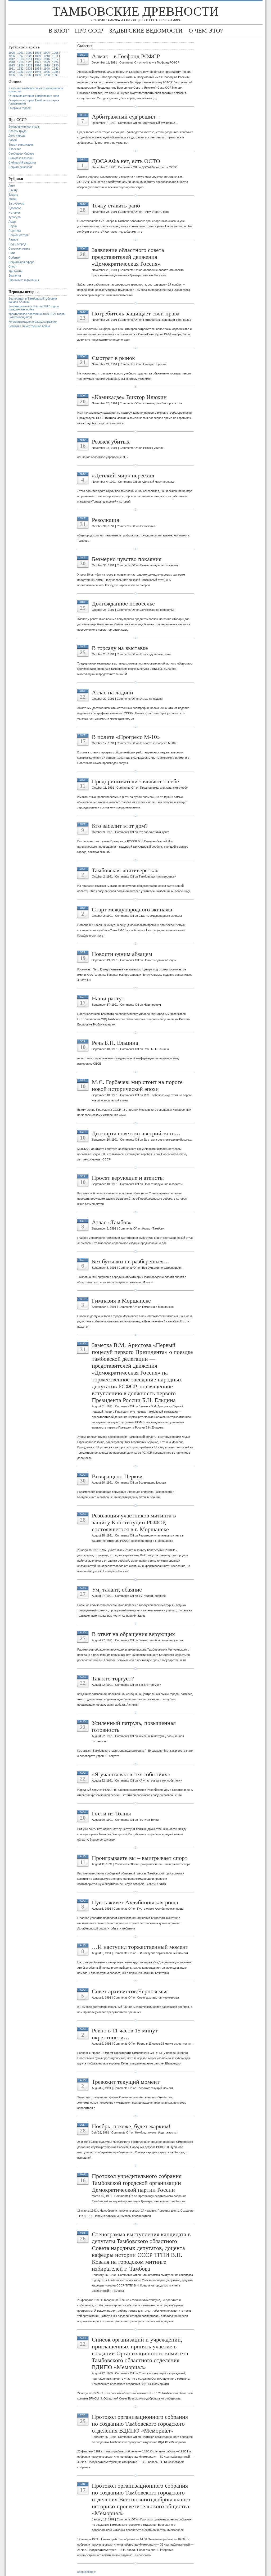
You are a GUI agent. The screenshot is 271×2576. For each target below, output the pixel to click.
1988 (29, 75)
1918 (12, 62)
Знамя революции (21, 144)
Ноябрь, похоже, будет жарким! (131, 2126)
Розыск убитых (111, 442)
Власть (13, 195)
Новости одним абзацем (122, 954)
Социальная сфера (21, 262)
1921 (38, 62)
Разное (13, 239)
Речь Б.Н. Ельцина (115, 1043)
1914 (29, 59)
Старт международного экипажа (132, 909)
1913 (20, 59)
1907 (20, 56)
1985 (55, 72)
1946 (47, 72)
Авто (12, 186)
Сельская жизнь (19, 248)
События (14, 257)
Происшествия (19, 235)
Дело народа (17, 135)
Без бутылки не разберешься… (131, 1261)
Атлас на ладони (112, 692)
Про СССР (89, 31)
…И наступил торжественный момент (140, 1947)
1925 (12, 65)
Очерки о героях (20, 108)
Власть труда (17, 131)
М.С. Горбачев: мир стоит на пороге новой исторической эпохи (137, 1085)
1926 (20, 65)
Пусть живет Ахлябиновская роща (135, 1902)
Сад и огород (17, 244)
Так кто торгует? (113, 1678)
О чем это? (206, 31)
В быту (13, 190)
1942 (12, 72)
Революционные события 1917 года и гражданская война (34, 308)
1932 (20, 69)
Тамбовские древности (135, 11)
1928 (38, 65)
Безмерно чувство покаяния (127, 559)
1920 (29, 62)
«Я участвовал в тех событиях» (131, 1774)
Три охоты (15, 271)
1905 (55, 53)
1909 (38, 56)
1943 (20, 72)
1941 (55, 69)
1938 (38, 69)
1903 (38, 53)
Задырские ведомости (146, 31)
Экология (15, 275)
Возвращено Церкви (117, 1476)
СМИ (12, 253)
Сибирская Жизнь (21, 158)
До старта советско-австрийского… (136, 1133)
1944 (29, 72)
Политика (15, 231)
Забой (13, 140)
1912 (12, 59)
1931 (12, 69)
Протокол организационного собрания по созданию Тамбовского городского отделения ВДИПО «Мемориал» (140, 2424)
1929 (47, 65)
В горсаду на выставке (120, 648)
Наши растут (108, 998)
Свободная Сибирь (21, 153)
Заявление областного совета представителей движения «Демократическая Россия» (128, 257)
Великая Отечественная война (29, 326)
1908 (29, 56)
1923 (47, 62)
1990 (47, 75)
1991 (55, 75)
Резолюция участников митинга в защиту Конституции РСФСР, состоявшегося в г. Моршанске (134, 1522)
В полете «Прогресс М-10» (126, 737)
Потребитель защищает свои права (136, 313)
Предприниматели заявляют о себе (135, 781)
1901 (20, 53)
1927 (29, 65)
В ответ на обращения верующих (133, 1634)
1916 (47, 59)
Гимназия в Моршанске (121, 1301)
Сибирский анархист (22, 162)
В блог (59, 31)
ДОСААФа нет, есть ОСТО (126, 161)
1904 (47, 53)
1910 (47, 56)
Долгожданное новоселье (123, 604)
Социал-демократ (20, 167)
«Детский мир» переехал (123, 475)
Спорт (13, 266)
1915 (38, 59)
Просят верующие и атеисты (128, 1178)
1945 (38, 72)
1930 (55, 65)
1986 (12, 75)
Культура (15, 217)
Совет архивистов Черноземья (130, 1991)
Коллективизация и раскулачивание (33, 322)
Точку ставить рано (116, 205)
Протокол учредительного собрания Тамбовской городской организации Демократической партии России (137, 2183)
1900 (12, 53)
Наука (13, 226)
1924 (55, 62)
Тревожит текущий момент (126, 2082)
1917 (55, 59)
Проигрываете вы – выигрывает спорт (140, 1858)
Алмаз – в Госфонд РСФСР (126, 56)
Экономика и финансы (24, 280)
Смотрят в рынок (113, 358)
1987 (20, 75)
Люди (12, 222)
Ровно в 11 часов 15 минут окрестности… (125, 2034)
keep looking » (87, 2572)
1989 (38, 75)
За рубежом (17, 204)
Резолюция (105, 520)
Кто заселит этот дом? (120, 826)
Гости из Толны (111, 1813)
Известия (15, 149)
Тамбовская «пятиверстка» (125, 870)
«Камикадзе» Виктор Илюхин (129, 397)
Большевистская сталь (24, 126)
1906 (12, 56)
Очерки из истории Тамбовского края (34, 96)
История (14, 213)
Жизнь (13, 199)
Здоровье (15, 208)
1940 (47, 69)
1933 (29, 69)
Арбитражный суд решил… (126, 117)
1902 (29, 53)
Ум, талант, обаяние (117, 1590)
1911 (55, 56)
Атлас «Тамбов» (112, 1222)
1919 (20, 62)
